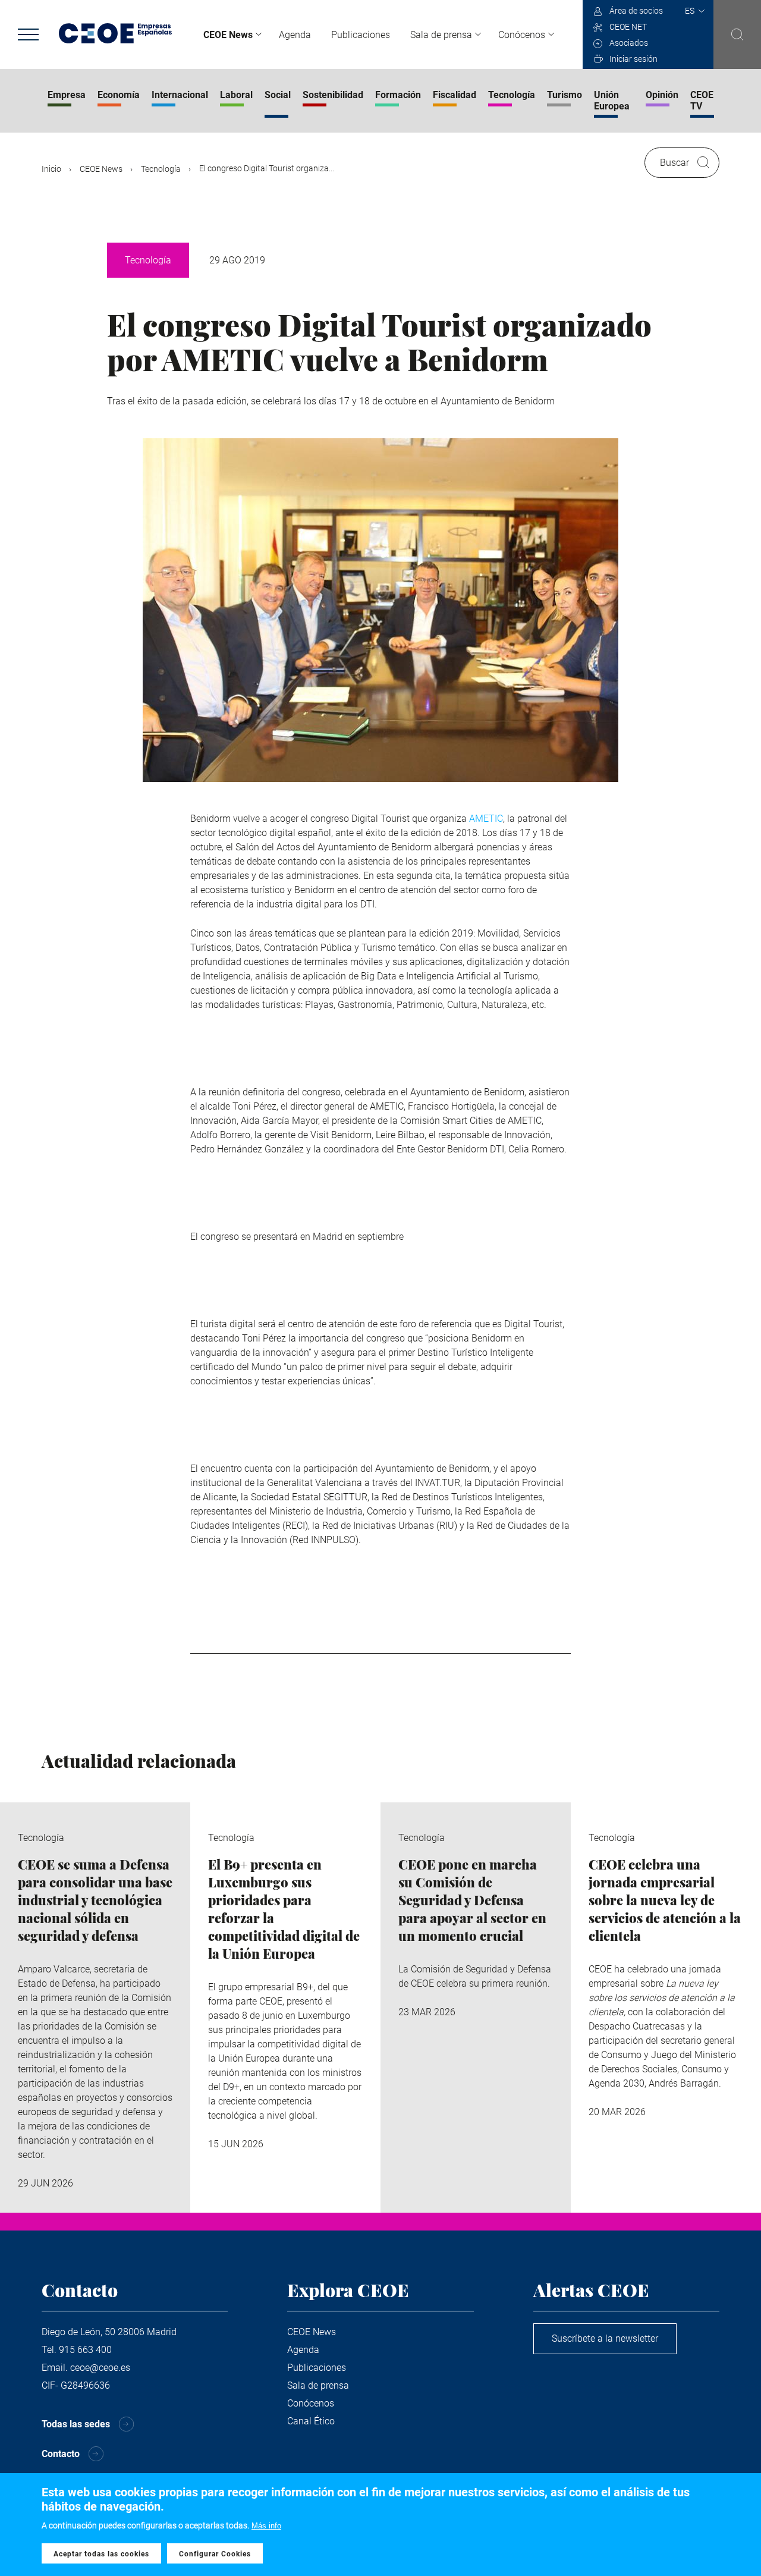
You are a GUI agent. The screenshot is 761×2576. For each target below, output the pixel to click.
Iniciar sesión (633, 59)
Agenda (295, 35)
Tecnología (512, 95)
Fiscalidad (455, 95)
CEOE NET (628, 27)
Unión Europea (612, 100)
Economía (119, 95)
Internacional (180, 95)
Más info (266, 2526)
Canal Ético (311, 2421)
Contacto (61, 2454)
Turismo (565, 95)
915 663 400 (85, 2350)
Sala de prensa (441, 35)
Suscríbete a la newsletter (605, 2338)
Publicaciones (361, 35)
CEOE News (228, 35)
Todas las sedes (76, 2424)
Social (278, 95)
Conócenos (522, 35)
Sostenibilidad (333, 95)
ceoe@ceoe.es (100, 2368)
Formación (398, 95)
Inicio (51, 169)
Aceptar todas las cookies (101, 2554)
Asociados (629, 43)
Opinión (662, 95)
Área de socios (636, 11)
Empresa (67, 95)
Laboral (236, 95)
